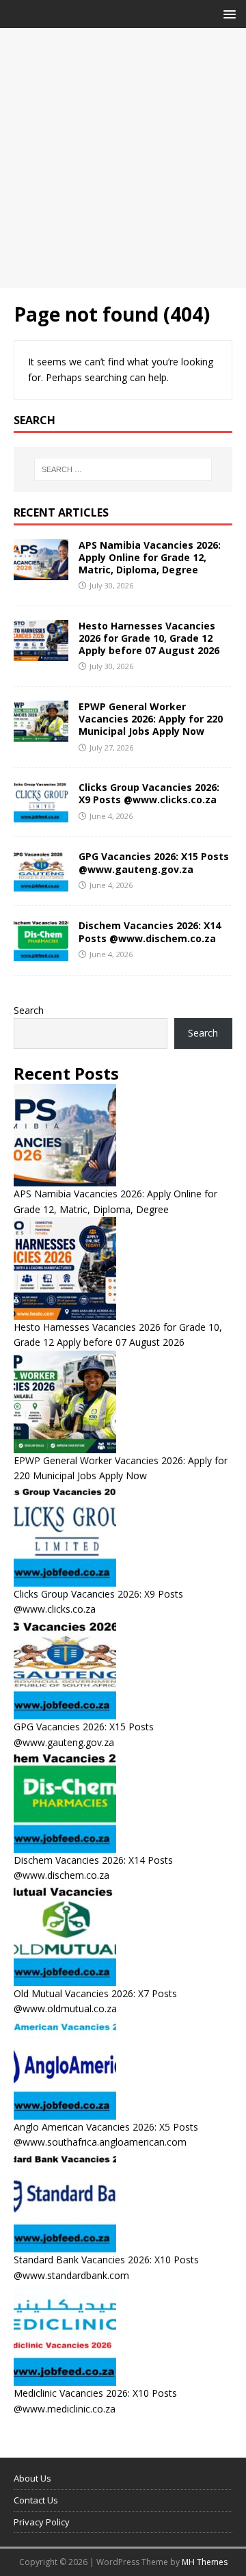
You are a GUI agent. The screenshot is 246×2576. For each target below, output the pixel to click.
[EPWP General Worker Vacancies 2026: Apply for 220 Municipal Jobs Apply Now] (41, 734)
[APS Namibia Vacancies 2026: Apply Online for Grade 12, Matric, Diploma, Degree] (41, 572)
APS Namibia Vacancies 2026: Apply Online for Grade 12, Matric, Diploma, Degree (150, 557)
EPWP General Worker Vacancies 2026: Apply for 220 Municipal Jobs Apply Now (151, 719)
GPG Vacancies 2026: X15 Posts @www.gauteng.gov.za (154, 862)
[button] (227, 13)
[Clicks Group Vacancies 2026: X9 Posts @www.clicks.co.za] (41, 815)
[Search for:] (123, 469)
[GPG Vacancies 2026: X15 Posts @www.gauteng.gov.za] (41, 884)
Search (29, 1010)
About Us (32, 2478)
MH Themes (205, 2562)
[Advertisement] (123, 158)
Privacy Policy (42, 2522)
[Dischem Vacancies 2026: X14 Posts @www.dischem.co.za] (41, 953)
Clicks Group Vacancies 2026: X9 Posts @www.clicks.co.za (149, 793)
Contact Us (36, 2500)
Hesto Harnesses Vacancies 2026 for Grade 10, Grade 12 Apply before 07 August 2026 (149, 638)
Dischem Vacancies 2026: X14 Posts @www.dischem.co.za (150, 932)
